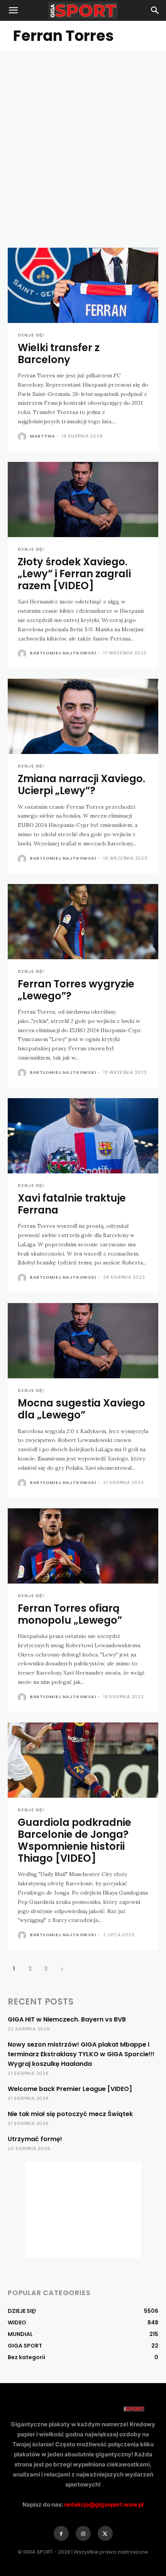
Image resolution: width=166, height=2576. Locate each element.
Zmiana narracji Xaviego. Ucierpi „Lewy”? (81, 785)
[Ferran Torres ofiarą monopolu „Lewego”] (83, 1546)
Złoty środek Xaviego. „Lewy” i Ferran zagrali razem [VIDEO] (74, 574)
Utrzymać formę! (35, 2139)
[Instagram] (83, 2533)
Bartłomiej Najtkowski (63, 653)
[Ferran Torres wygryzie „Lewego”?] (83, 922)
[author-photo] (23, 437)
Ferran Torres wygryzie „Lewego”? (76, 990)
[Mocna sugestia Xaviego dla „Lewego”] (83, 1341)
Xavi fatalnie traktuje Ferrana (72, 1204)
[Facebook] (61, 2533)
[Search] (155, 10)
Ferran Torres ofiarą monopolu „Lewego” (70, 1614)
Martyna (42, 436)
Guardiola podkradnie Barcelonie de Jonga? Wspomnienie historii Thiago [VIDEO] (75, 1841)
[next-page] (62, 1968)
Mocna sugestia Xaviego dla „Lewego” (81, 1409)
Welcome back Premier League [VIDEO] (70, 2089)
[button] (13, 10)
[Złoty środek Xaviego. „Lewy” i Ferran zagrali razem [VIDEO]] (83, 499)
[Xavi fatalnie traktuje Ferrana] (83, 1136)
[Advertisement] (83, 138)
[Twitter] (105, 2533)
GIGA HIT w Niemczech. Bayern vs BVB (67, 2019)
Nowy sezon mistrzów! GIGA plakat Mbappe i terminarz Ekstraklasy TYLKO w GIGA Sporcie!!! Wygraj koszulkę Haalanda (81, 2054)
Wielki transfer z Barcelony (59, 354)
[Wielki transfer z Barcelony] (83, 285)
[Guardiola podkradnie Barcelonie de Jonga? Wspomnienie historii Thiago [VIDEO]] (83, 1760)
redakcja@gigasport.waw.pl (104, 2504)
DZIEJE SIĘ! (31, 335)
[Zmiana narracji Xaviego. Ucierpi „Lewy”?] (83, 716)
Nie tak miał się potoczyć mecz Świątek (70, 2114)
